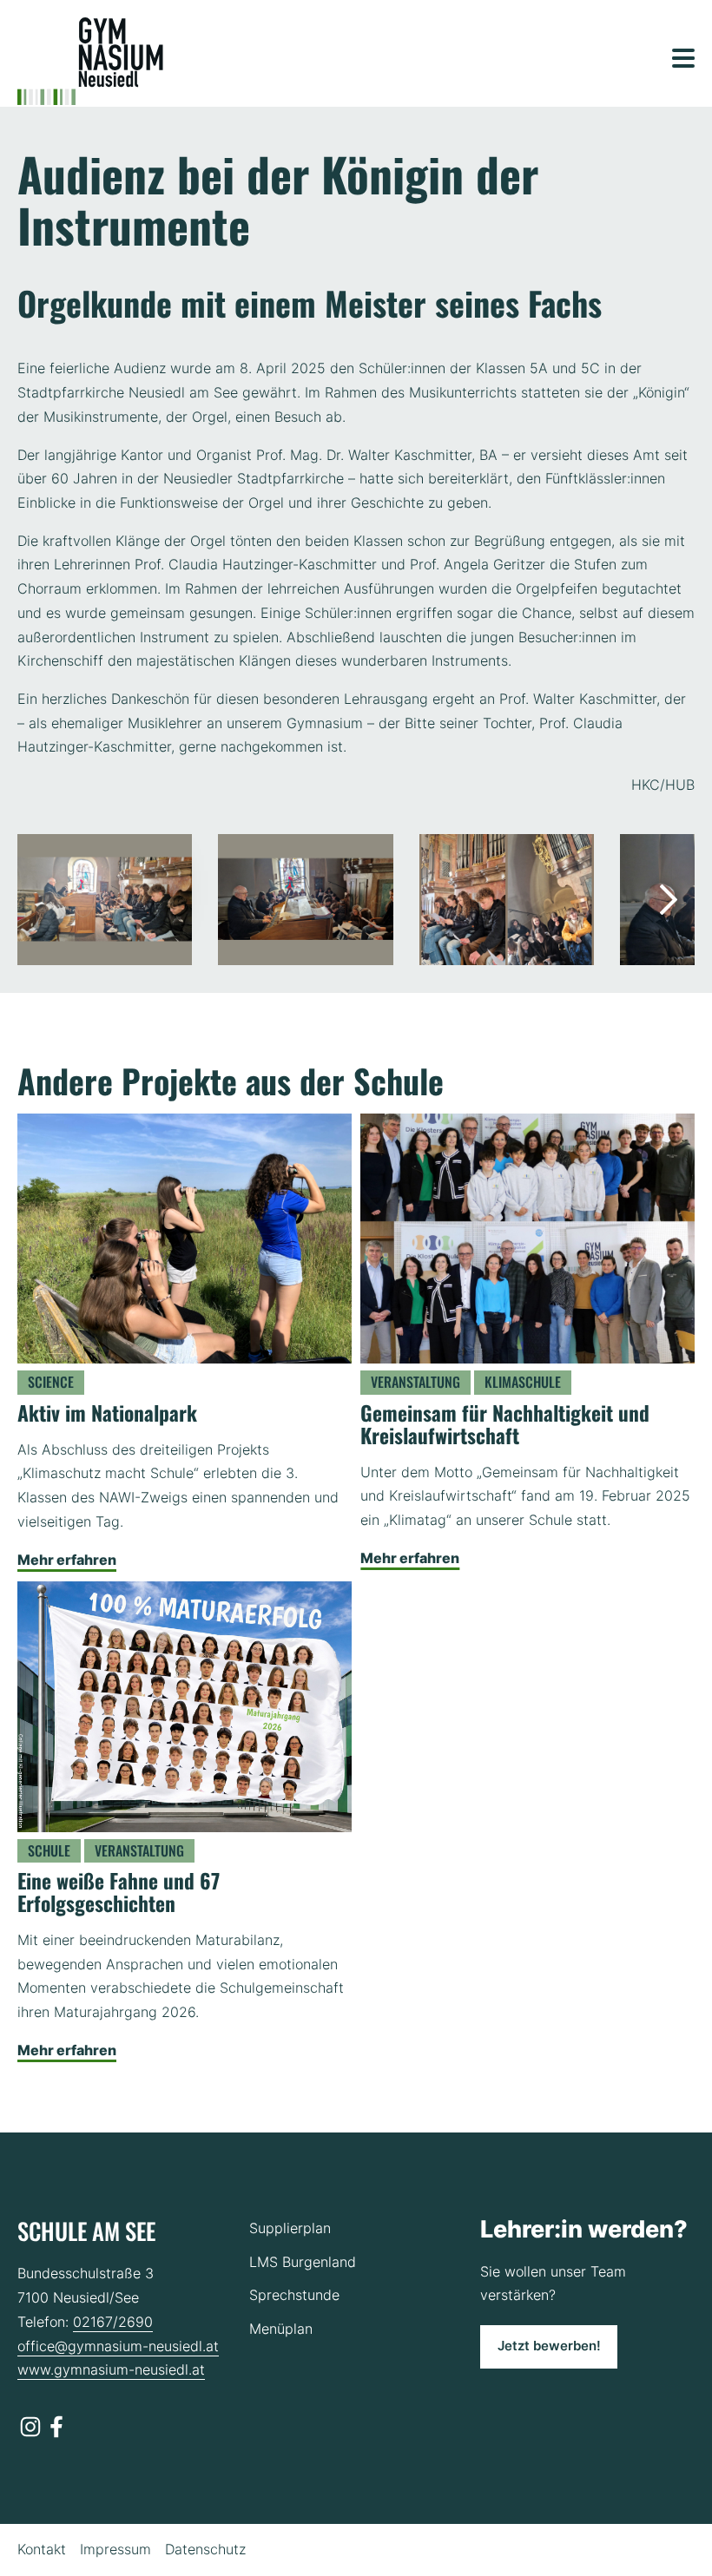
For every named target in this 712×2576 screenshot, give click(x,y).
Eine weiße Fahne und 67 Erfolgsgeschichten (119, 1892)
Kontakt (42, 2549)
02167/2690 (113, 2322)
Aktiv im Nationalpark (107, 1413)
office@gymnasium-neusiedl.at (118, 2346)
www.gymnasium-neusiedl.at (111, 2369)
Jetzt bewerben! (549, 2346)
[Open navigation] (683, 58)
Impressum (115, 2549)
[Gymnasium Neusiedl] (90, 61)
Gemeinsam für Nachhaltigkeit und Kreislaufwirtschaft (505, 1424)
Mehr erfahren (67, 1560)
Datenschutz (205, 2549)
